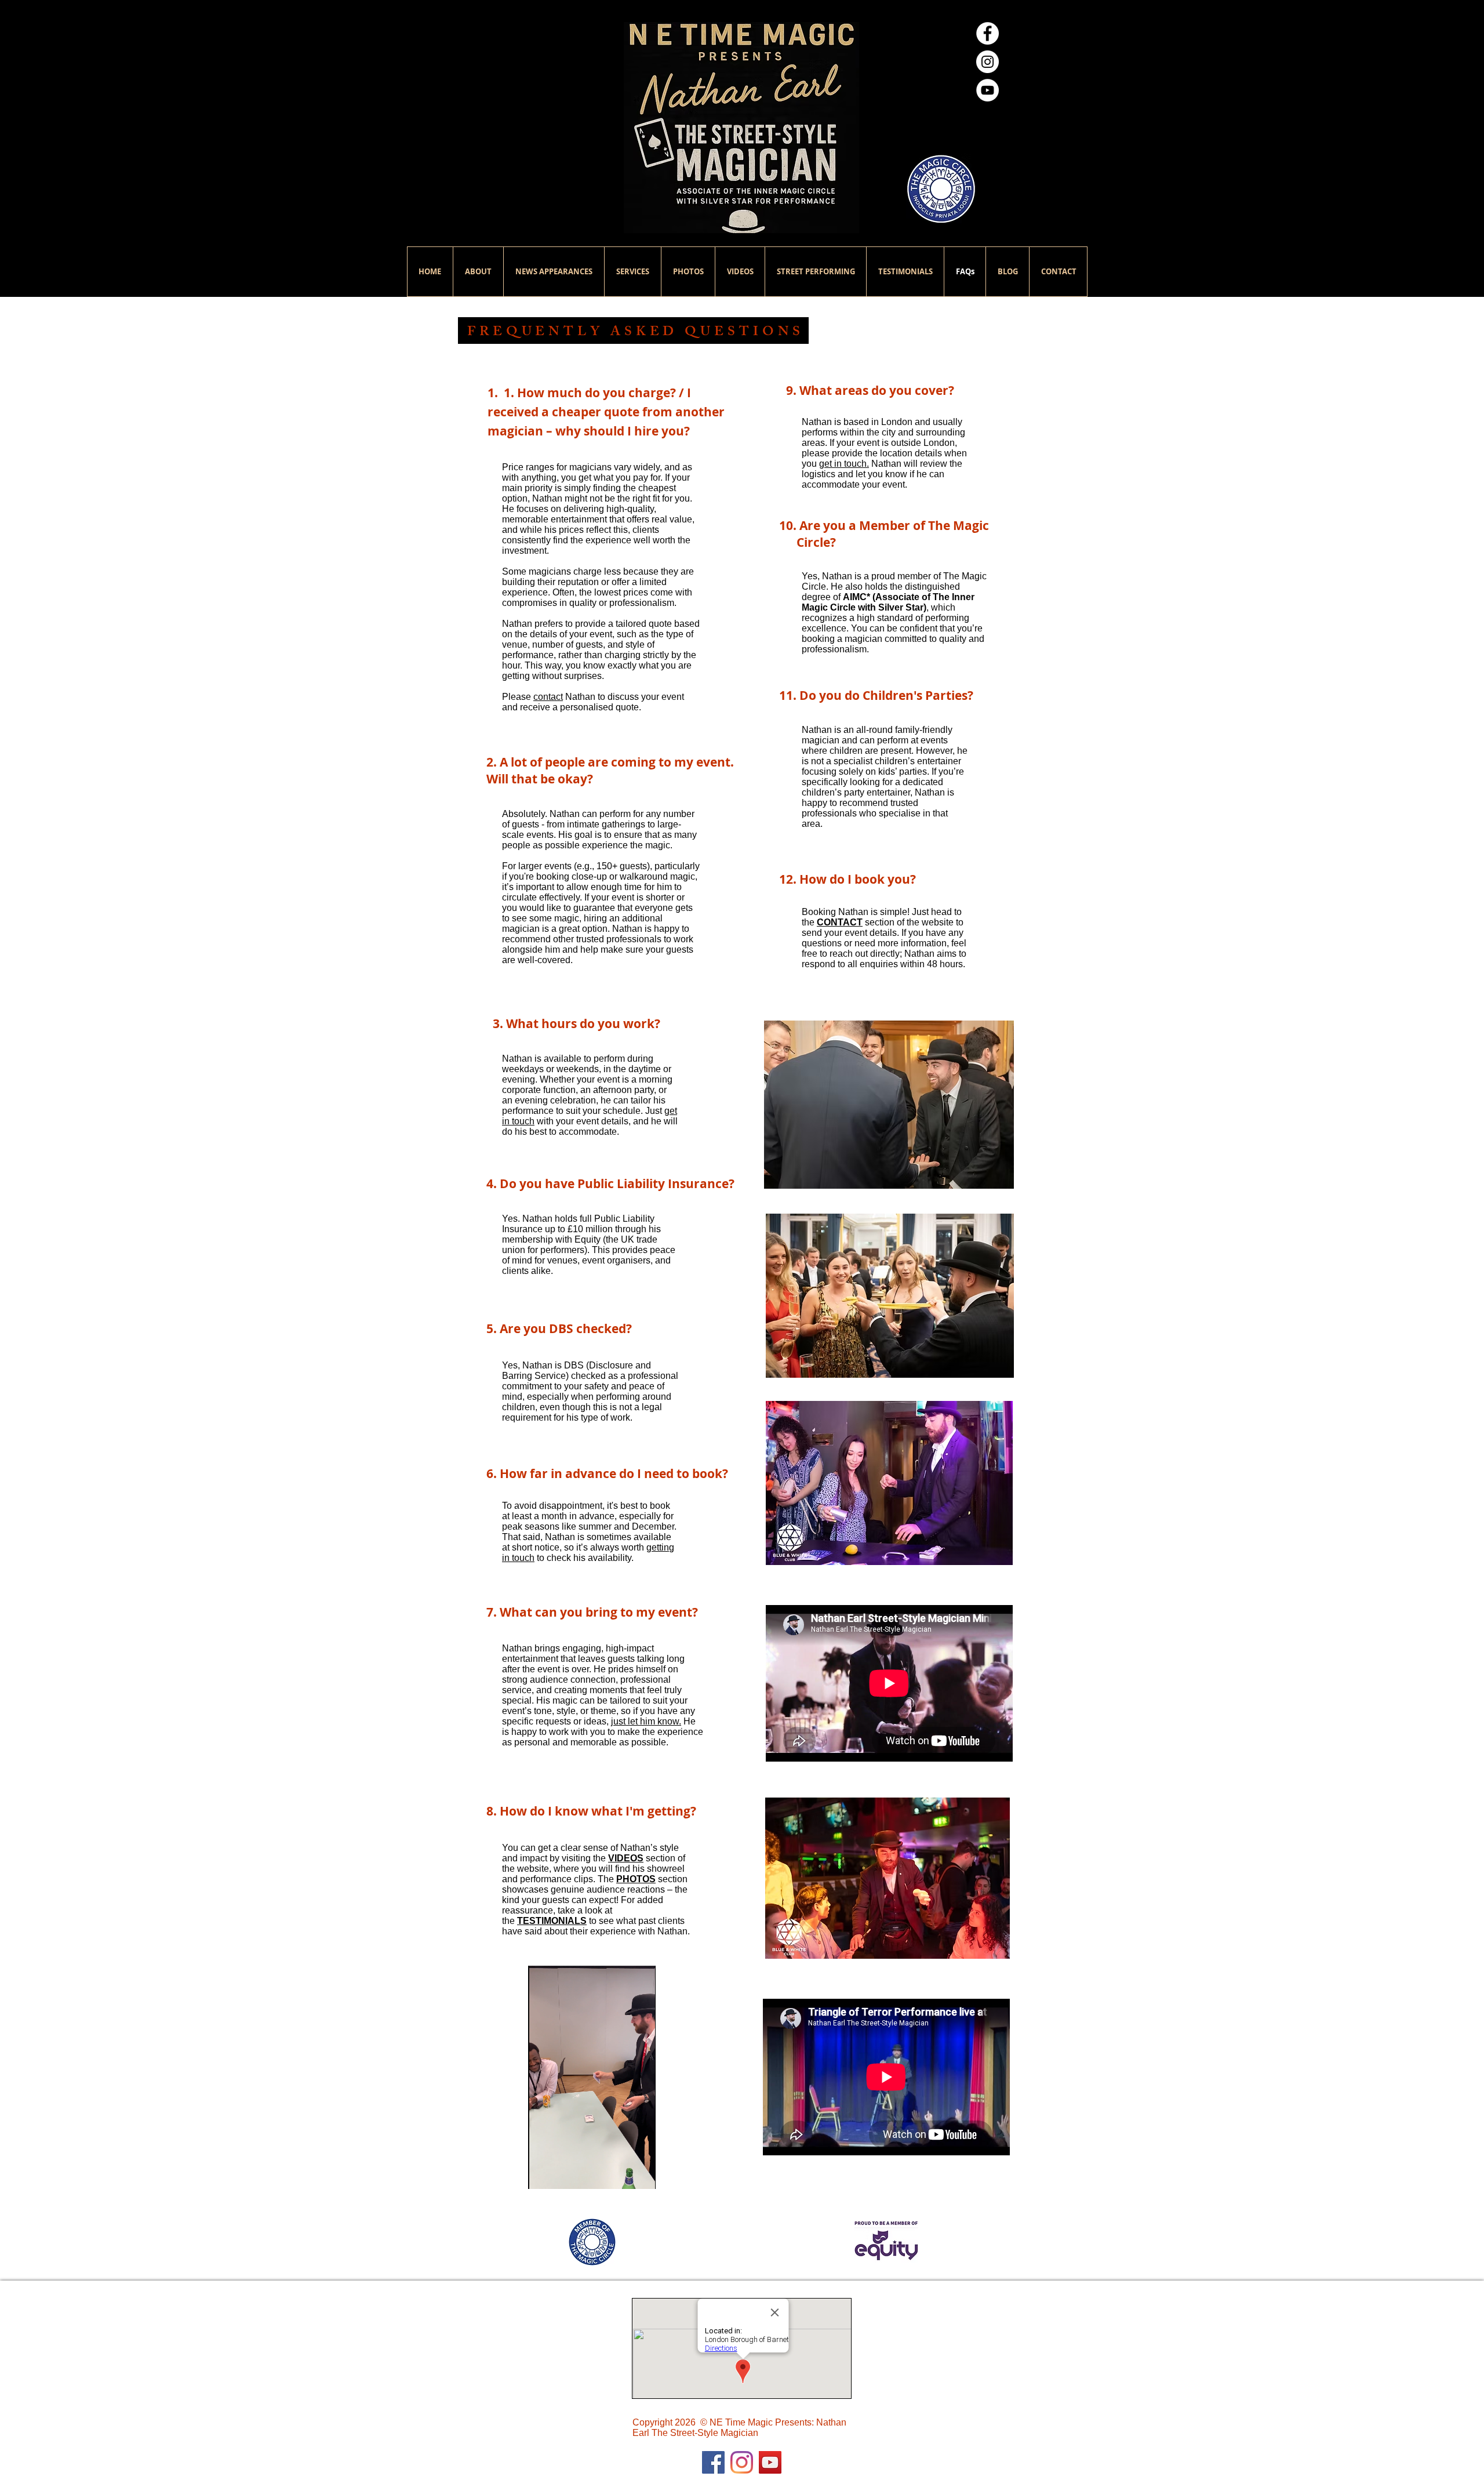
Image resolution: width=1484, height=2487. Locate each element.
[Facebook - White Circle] (987, 33)
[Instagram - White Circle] (987, 62)
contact (548, 697)
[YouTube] (770, 2462)
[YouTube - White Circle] (987, 90)
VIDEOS (626, 1858)
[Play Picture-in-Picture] (640, 2173)
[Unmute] (563, 2173)
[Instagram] (742, 2462)
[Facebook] (713, 2462)
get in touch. (844, 464)
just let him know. (646, 1721)
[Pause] (543, 2173)
